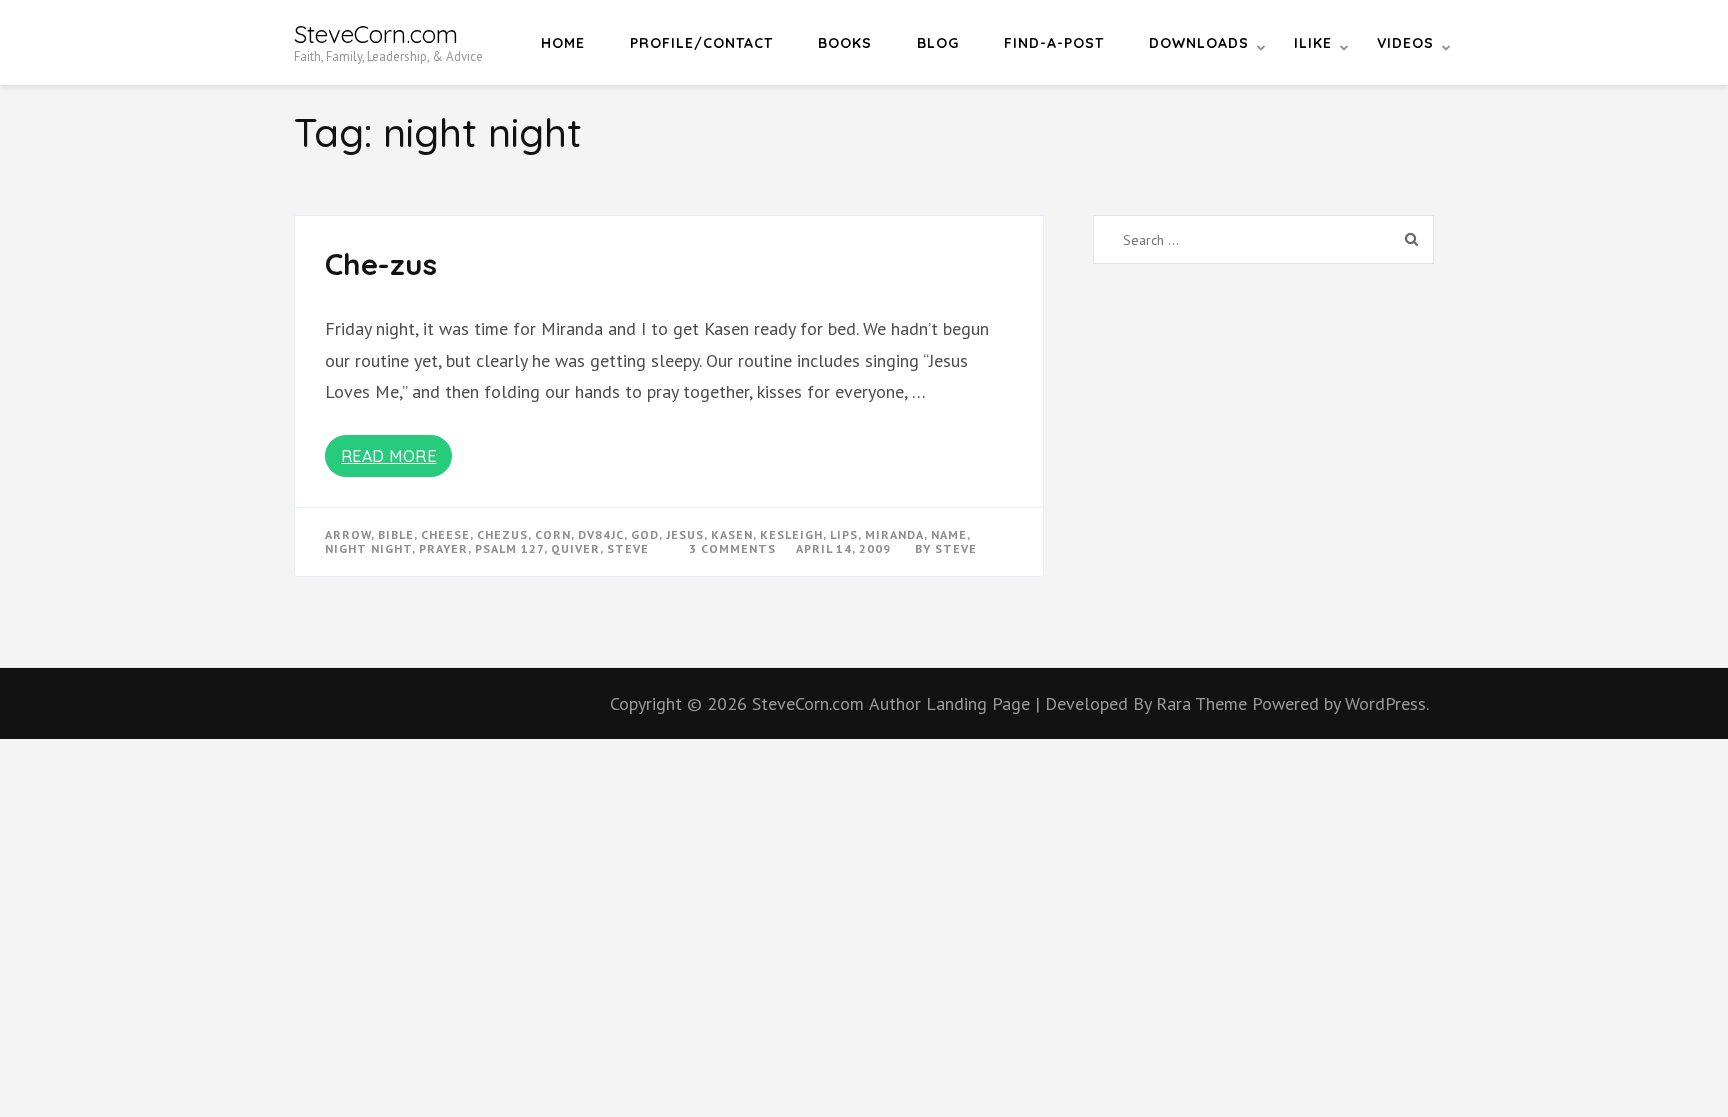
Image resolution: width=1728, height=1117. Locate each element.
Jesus (685, 534)
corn (553, 534)
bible (396, 534)
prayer (443, 548)
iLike (1313, 43)
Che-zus (381, 264)
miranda (894, 534)
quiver (575, 548)
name (949, 534)
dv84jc (601, 534)
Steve (956, 548)
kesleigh (791, 534)
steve (628, 548)
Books (845, 43)
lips (844, 534)
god (645, 534)
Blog (938, 43)
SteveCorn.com (376, 34)
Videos (1405, 43)
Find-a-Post (1054, 43)
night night (368, 548)
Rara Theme (1204, 703)
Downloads (1199, 43)
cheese (445, 534)
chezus (502, 534)
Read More (389, 456)
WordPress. (1387, 703)
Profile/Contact (701, 43)
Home (563, 43)
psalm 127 (509, 548)
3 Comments (732, 548)
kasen (732, 534)
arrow (348, 534)
